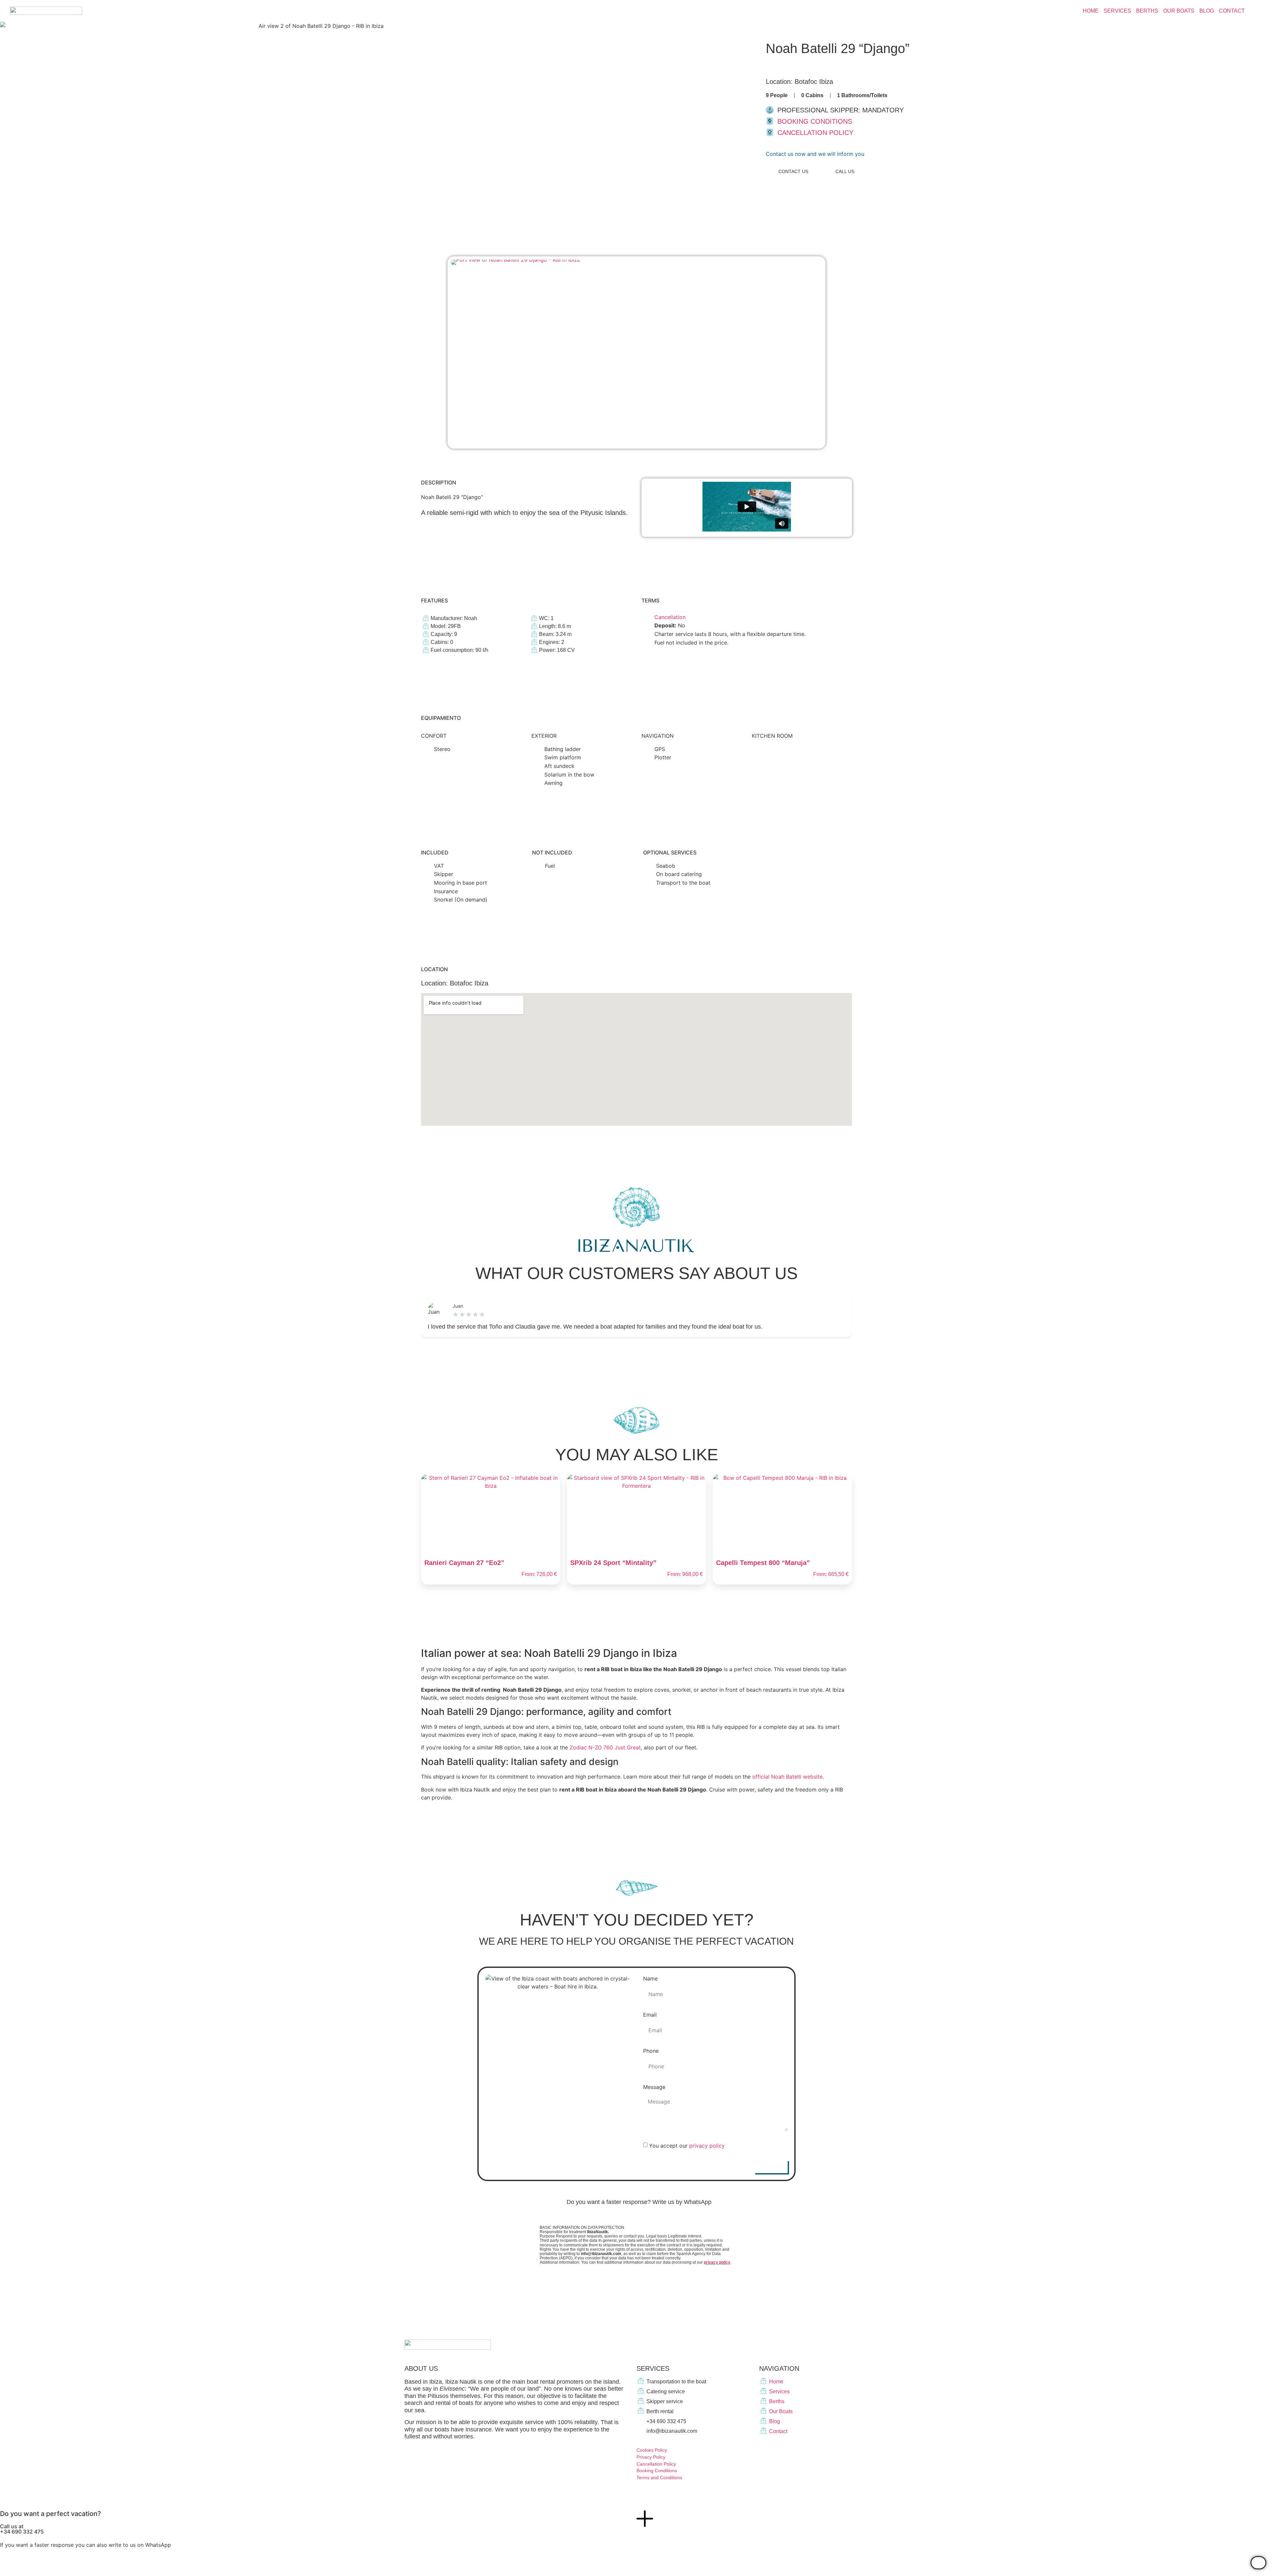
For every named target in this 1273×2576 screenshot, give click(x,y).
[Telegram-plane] (843, 2345)
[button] (815, 154)
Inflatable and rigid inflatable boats (819, 67)
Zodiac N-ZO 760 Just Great (605, 1747)
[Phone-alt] (774, 2451)
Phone (651, 2051)
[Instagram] (825, 2345)
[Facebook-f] (808, 2345)
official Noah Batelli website (787, 1777)
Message (654, 2087)
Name (650, 1979)
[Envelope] (762, 2451)
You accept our (687, 2146)
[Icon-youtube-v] (861, 2345)
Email (650, 2015)
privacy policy (707, 2146)
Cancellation (670, 617)
